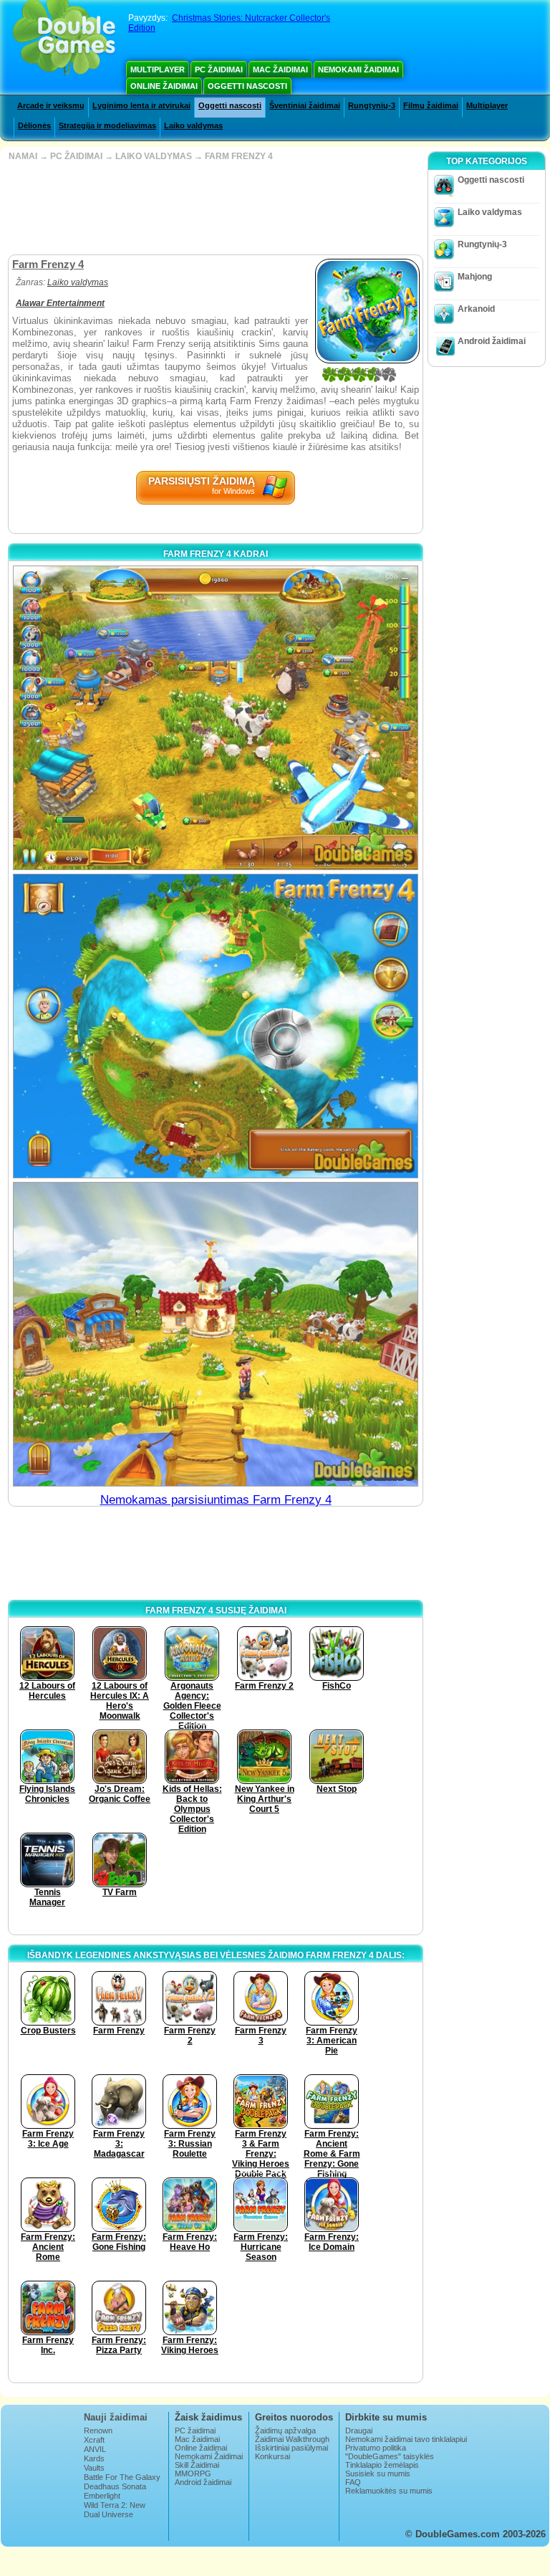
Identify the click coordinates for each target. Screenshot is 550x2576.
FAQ (353, 2482)
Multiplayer (158, 70)
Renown (98, 2430)
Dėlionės (34, 125)
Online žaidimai (164, 86)
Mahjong (475, 277)
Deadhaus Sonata (115, 2486)
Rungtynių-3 (372, 105)
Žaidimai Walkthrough (292, 2439)
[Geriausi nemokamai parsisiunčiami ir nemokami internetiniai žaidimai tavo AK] (64, 39)
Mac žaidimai (280, 70)
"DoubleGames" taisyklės (390, 2456)
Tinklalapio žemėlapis (382, 2465)
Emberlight (102, 2496)
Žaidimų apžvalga (285, 2430)
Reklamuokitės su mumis (389, 2491)
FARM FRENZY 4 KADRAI (216, 554)
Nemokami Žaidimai (358, 70)
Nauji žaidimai (116, 2417)
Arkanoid (476, 309)
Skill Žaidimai (197, 2465)
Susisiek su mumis (378, 2474)
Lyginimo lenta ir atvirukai (141, 105)
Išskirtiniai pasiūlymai (291, 2448)
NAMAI (23, 156)
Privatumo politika (376, 2448)
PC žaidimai (219, 70)
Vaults (94, 2468)
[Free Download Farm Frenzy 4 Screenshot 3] (216, 1334)
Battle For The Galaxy (122, 2477)
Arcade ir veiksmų (51, 105)
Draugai (359, 2430)
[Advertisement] (214, 208)
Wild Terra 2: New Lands (115, 2509)
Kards (94, 2458)
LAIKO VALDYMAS (154, 156)
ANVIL (95, 2449)
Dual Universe (108, 2514)
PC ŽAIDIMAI (76, 156)
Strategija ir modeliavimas (107, 125)
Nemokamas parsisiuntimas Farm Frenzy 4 (216, 1500)
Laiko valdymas (193, 125)
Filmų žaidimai (431, 105)
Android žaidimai (492, 341)
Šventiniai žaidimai (305, 105)
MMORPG (193, 2474)
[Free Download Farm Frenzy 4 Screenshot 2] (216, 1026)
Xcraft (94, 2440)
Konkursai (272, 2456)
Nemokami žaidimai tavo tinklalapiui (406, 2439)
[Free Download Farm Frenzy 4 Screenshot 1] (216, 718)
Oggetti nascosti (247, 86)
